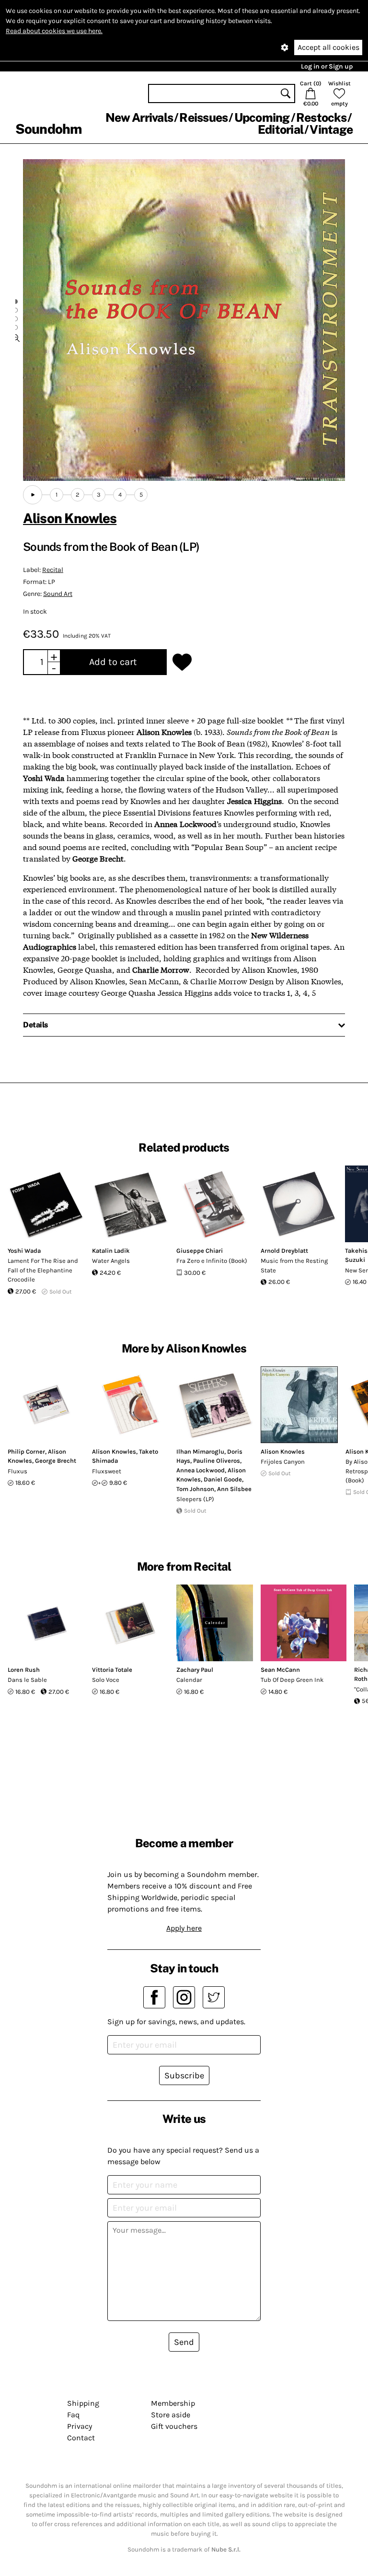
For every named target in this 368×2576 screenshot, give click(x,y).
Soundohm (48, 129)
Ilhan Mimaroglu (200, 1451)
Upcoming (262, 117)
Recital (53, 570)
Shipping (83, 2403)
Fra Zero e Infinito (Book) (212, 1261)
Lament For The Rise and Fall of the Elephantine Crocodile (43, 1270)
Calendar (189, 1680)
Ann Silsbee (234, 1489)
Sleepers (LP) (195, 1499)
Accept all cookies (328, 47)
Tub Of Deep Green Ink (292, 1680)
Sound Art (58, 594)
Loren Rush (24, 1670)
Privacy (80, 2426)
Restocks (321, 117)
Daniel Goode (223, 1479)
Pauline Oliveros (217, 1461)
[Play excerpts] (33, 495)
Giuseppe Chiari (200, 1251)
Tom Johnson (195, 1489)
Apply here (184, 1928)
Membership (173, 2403)
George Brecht (56, 1461)
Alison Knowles (70, 518)
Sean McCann (280, 1670)
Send (184, 2342)
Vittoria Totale (112, 1670)
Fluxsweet (107, 1471)
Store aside (171, 2415)
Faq (73, 2415)
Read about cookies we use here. (54, 31)
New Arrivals (139, 117)
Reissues (203, 117)
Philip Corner (26, 1451)
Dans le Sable (27, 1680)
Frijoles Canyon (283, 1462)
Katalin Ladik (111, 1251)
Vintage (331, 129)
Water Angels (111, 1261)
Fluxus (17, 1471)
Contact (81, 2438)
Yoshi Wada (24, 1251)
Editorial (281, 129)
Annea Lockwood (201, 1470)
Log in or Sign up (327, 66)
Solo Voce (106, 1680)
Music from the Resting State (294, 1265)
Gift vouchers (174, 2426)
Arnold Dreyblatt (284, 1251)
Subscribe (184, 2075)
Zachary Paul (195, 1670)
